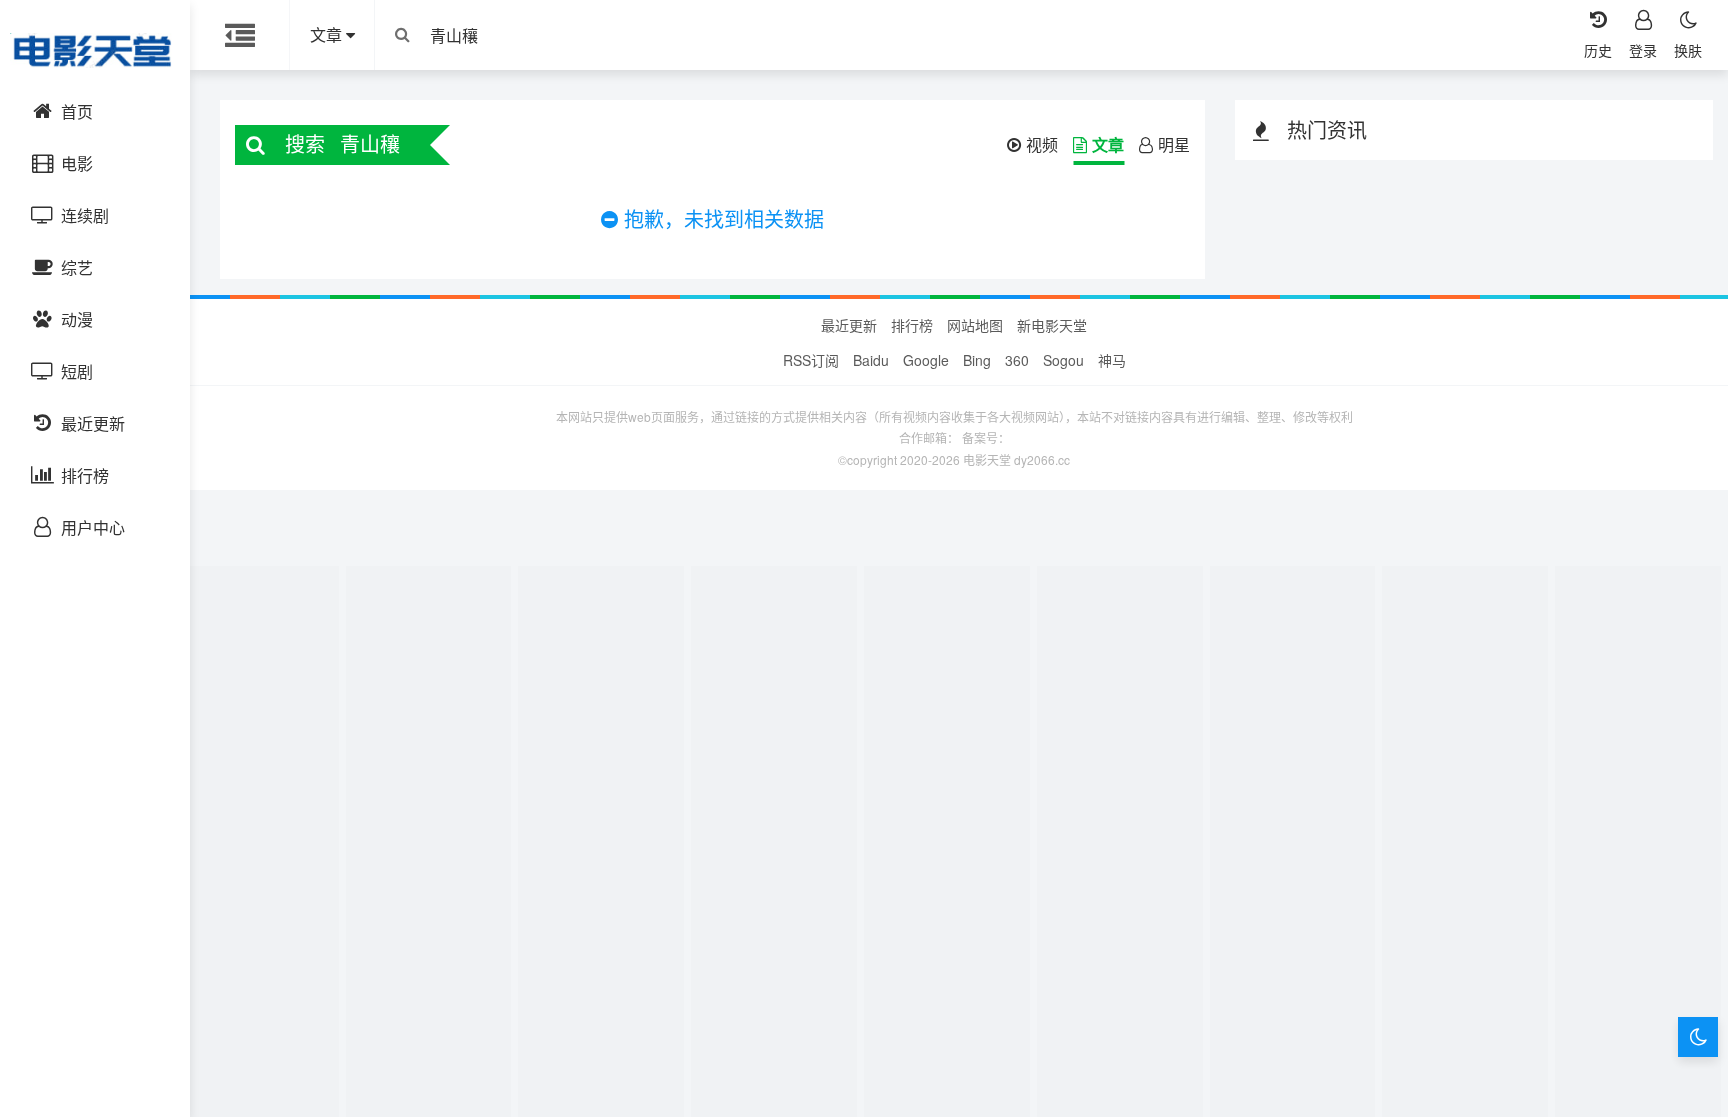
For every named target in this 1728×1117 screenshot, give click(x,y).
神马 (1112, 360)
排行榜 (912, 325)
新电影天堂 (1052, 325)
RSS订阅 (811, 360)
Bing (977, 360)
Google (926, 360)
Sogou (1063, 360)
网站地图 (975, 325)
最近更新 (849, 325)
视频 (1042, 144)
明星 (1174, 144)
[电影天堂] (95, 50)
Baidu (871, 360)
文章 (1108, 144)
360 (1017, 360)
